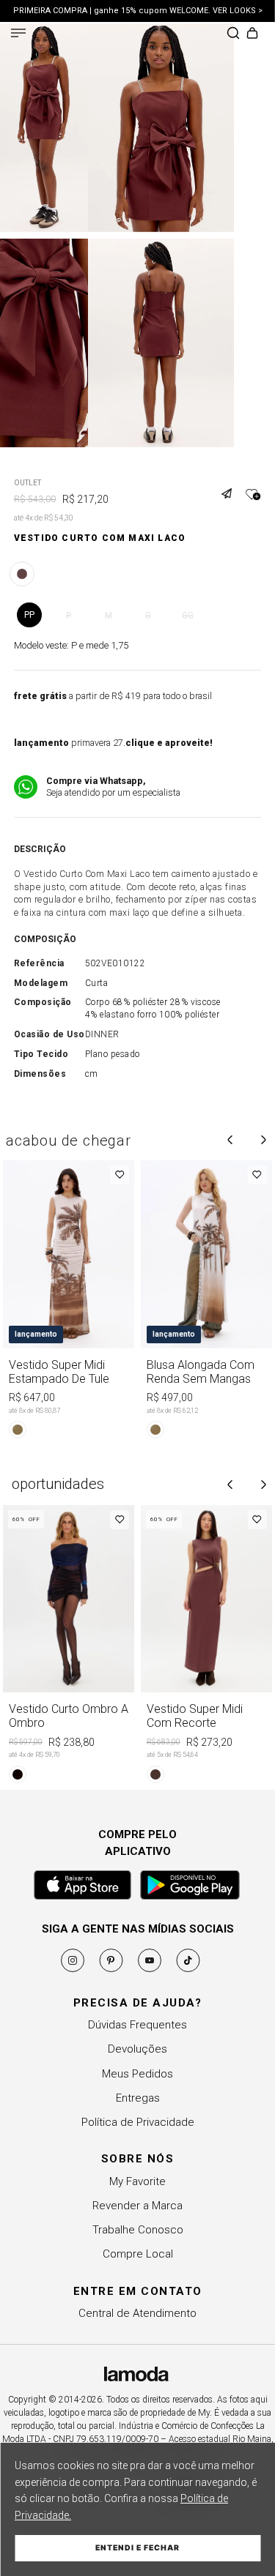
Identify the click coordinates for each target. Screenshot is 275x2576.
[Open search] (233, 34)
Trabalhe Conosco (138, 2230)
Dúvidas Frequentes (137, 2025)
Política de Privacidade (138, 2122)
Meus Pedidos (137, 2074)
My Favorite (137, 2181)
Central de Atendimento (137, 2313)
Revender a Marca (137, 2206)
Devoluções (137, 2049)
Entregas (138, 2098)
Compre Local (138, 2254)
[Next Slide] (263, 1140)
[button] (232, 485)
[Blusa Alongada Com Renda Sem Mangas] (207, 1302)
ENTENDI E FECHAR (138, 2548)
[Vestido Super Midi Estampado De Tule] (69, 1302)
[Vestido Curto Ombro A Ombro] (69, 1647)
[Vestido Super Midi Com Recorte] (207, 1647)
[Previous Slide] (230, 1140)
